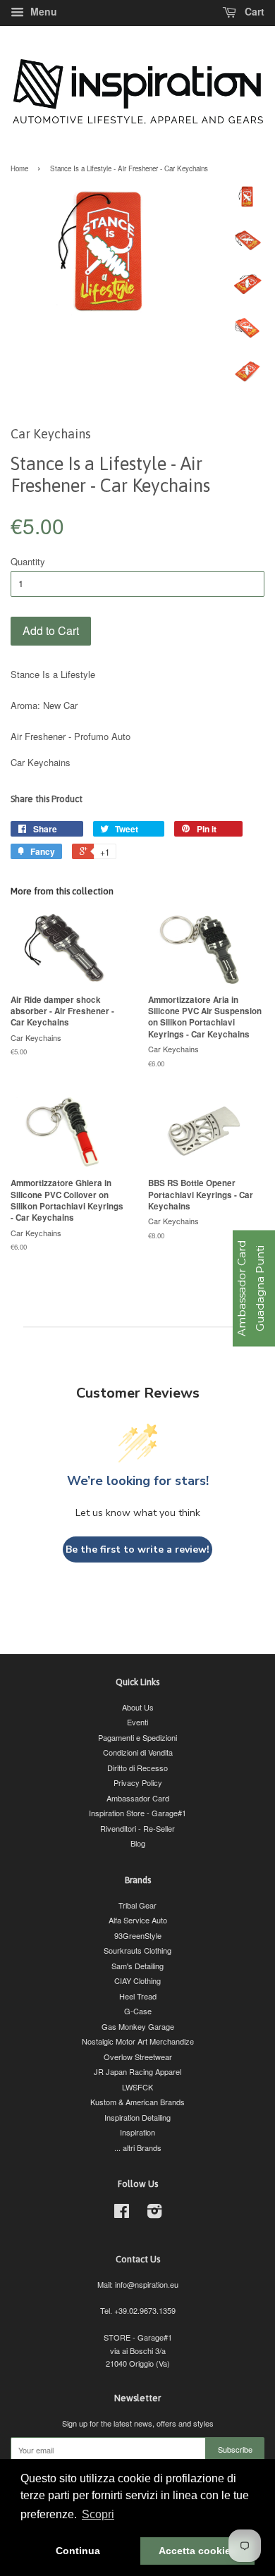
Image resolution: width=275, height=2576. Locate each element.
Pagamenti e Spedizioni (137, 1737)
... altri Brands (138, 2147)
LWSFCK (137, 2087)
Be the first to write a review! (137, 1549)
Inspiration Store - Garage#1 (137, 1813)
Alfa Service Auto (138, 1920)
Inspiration (137, 2132)
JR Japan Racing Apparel (137, 2071)
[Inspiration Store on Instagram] (154, 2214)
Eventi (137, 1722)
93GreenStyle (138, 1935)
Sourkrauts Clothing (137, 1950)
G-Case (138, 2011)
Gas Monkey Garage (138, 2026)
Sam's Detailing (137, 1966)
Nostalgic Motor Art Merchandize (138, 2041)
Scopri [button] (98, 2514)
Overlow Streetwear (138, 2057)
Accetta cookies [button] (197, 2551)
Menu (42, 11)
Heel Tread (138, 1996)
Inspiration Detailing (137, 2117)
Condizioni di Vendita (138, 1752)
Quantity (28, 561)
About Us (138, 1707)
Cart (253, 11)
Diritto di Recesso (137, 1768)
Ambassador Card (138, 1798)
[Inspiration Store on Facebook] (122, 2214)
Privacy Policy (138, 1782)
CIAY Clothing (137, 1980)
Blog (138, 1843)
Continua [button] (78, 2551)
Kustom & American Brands (137, 2102)
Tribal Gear (137, 1905)
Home (19, 168)
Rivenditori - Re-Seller (137, 1828)
